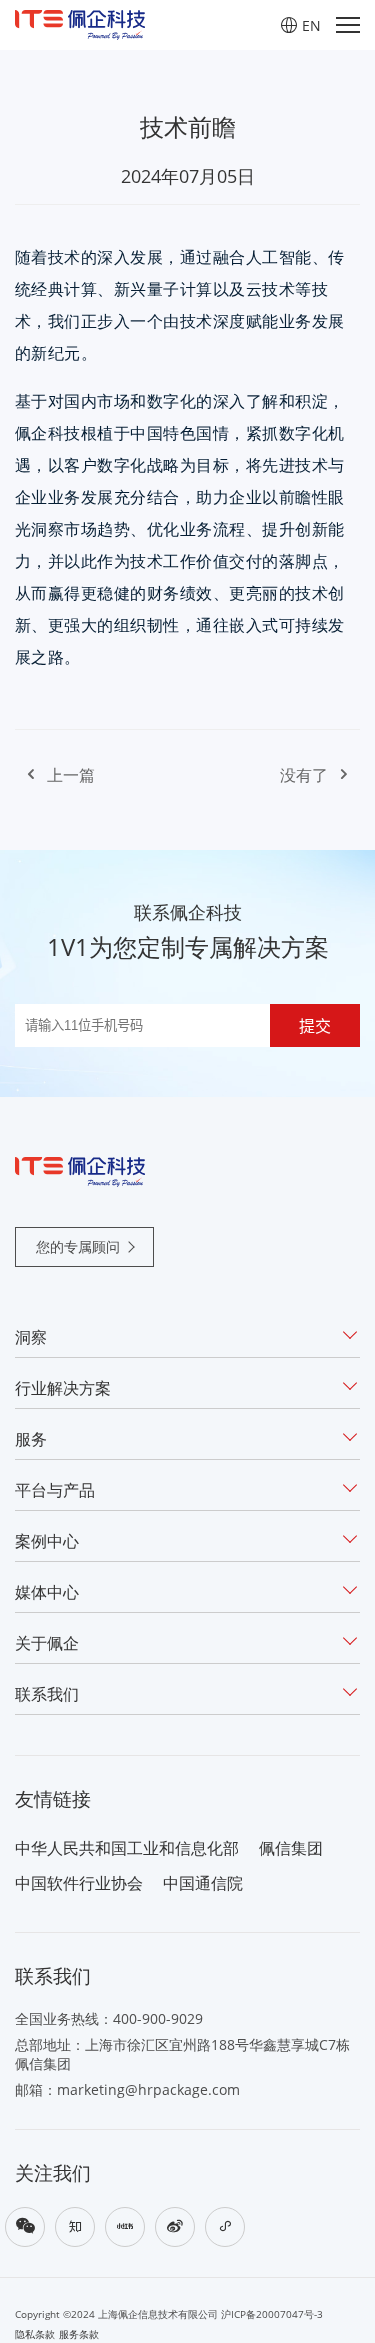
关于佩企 (47, 1643)
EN (311, 25)
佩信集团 (291, 1848)
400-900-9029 (158, 2018)
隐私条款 (35, 2334)
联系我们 (47, 1694)
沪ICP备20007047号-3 (272, 2314)
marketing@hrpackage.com (148, 2089)
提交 (315, 1026)
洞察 (31, 1337)
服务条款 (79, 2334)
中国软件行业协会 (79, 1883)
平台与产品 (55, 1490)
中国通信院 (203, 1883)
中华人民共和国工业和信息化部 (127, 1848)
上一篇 (71, 775)
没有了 (304, 775)
